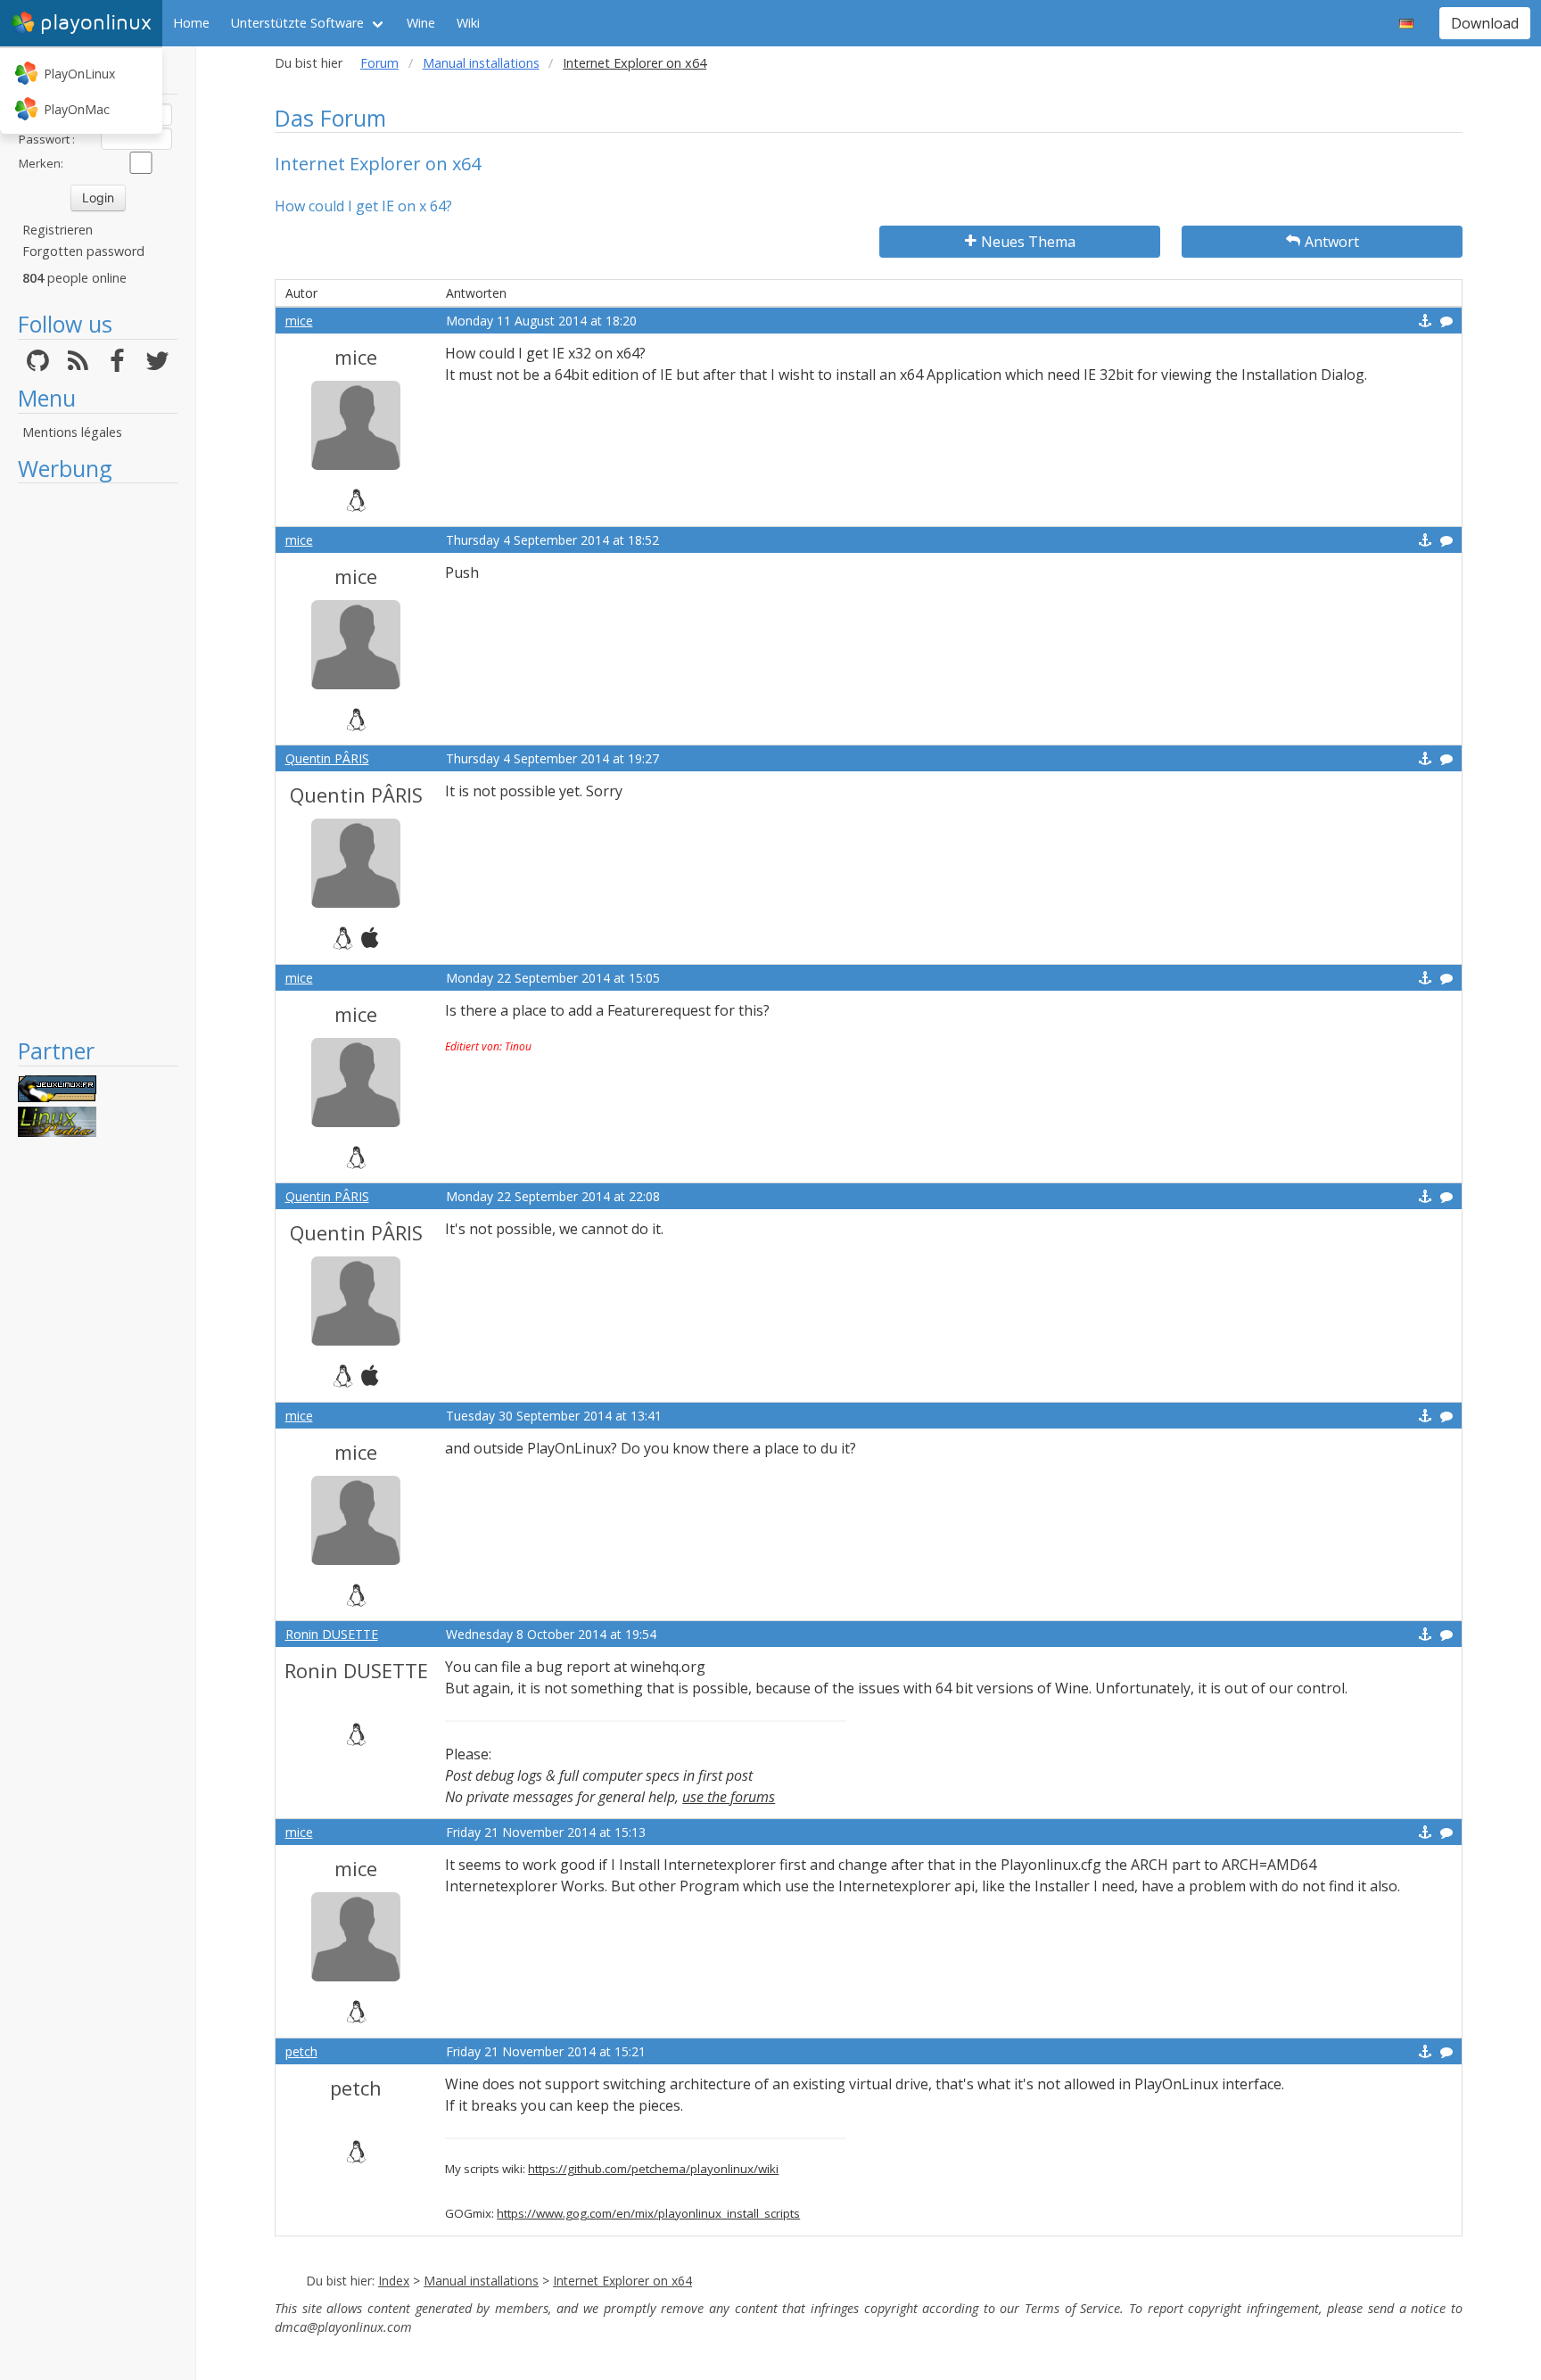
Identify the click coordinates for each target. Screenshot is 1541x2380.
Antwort (1332, 242)
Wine (421, 23)
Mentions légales (72, 432)
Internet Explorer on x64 (622, 2281)
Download (1485, 23)
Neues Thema (1028, 242)
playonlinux (96, 23)
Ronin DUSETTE (332, 1634)
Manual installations (481, 63)
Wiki (468, 23)
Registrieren (58, 230)
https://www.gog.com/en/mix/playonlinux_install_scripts (648, 2213)
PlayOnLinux (79, 74)
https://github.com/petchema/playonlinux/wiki (653, 2169)
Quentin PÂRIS (327, 758)
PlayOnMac (77, 109)
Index (394, 2281)
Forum (379, 63)
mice (299, 321)
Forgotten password (83, 251)
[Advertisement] (98, 760)
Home (191, 23)
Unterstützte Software (297, 23)
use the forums (729, 1797)
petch (301, 2051)
